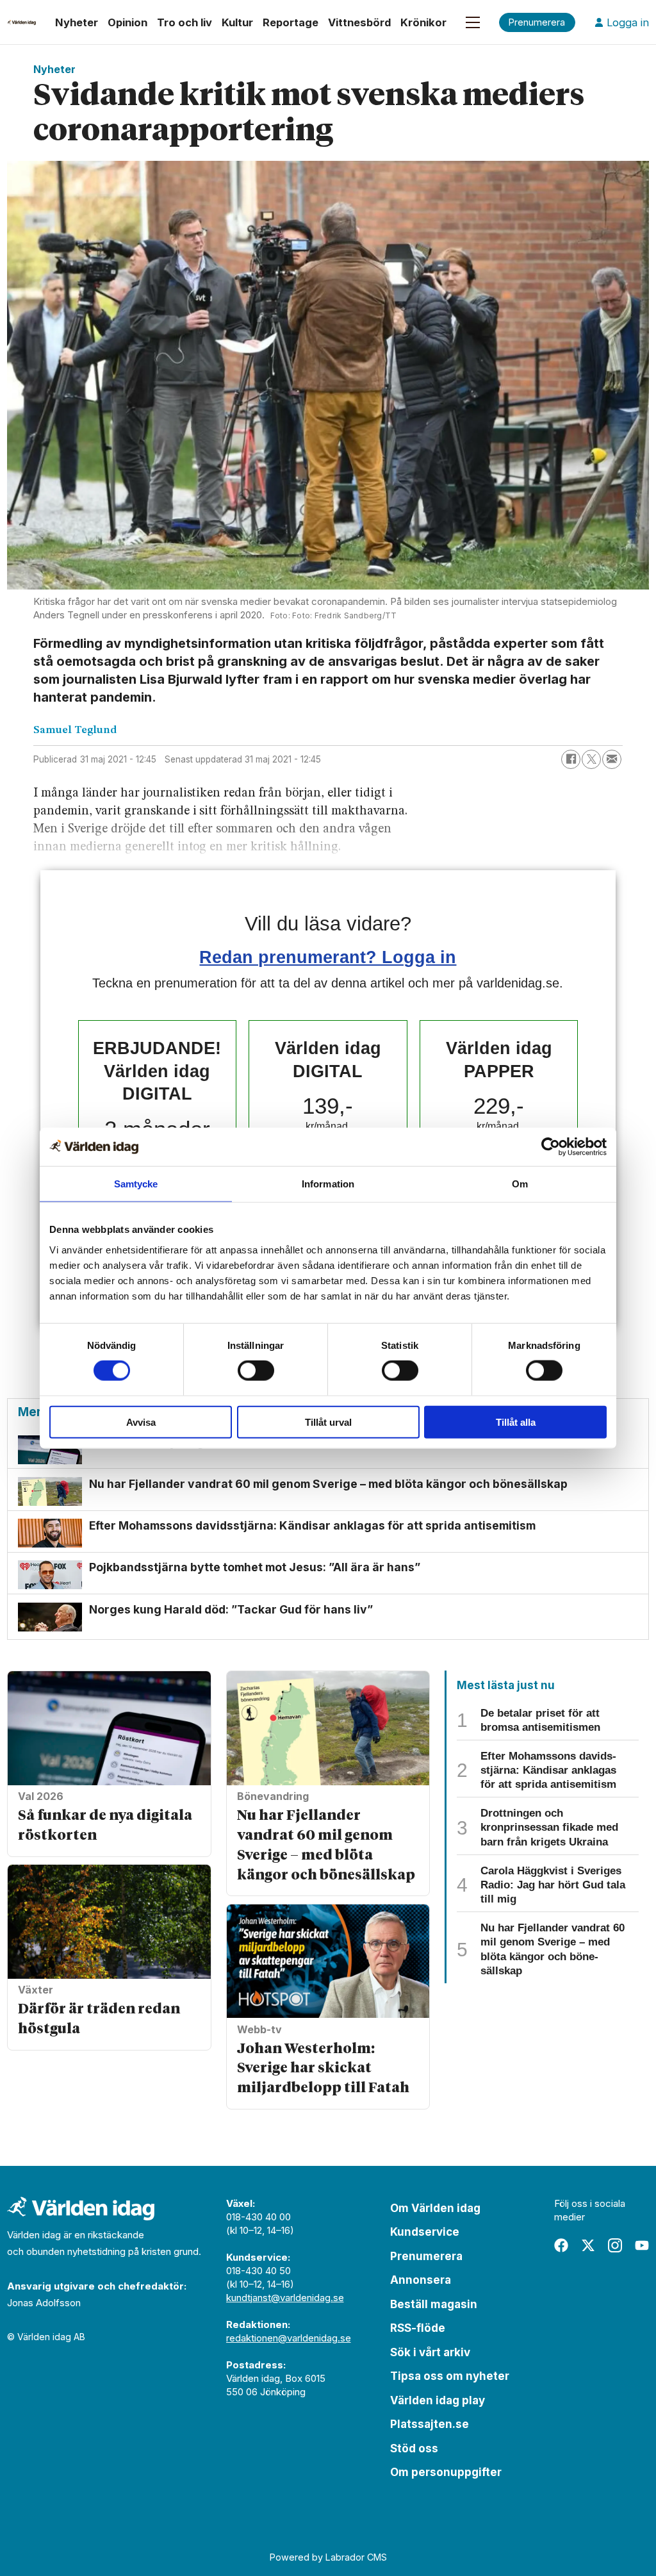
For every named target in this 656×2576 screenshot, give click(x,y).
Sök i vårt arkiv (430, 2352)
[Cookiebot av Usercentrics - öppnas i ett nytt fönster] (551, 1147)
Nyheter (77, 22)
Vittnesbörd (359, 22)
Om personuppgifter (446, 2472)
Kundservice (425, 2232)
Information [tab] (328, 1184)
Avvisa (141, 1422)
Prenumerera (426, 2256)
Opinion (127, 22)
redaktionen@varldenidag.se (289, 2338)
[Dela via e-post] (612, 759)
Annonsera (421, 2280)
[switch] (256, 1371)
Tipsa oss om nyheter (450, 2376)
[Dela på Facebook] (571, 759)
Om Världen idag (435, 2208)
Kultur (237, 22)
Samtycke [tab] (136, 1184)
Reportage (291, 22)
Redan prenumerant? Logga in (328, 957)
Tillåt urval (328, 1422)
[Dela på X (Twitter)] (591, 759)
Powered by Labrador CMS (328, 2557)
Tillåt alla (516, 1422)
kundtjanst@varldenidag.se (285, 2298)
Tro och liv (184, 22)
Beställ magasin (434, 2304)
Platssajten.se (430, 2424)
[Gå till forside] (21, 22)
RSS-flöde (418, 2328)
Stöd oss (414, 2448)
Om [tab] (520, 1184)
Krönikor (423, 22)
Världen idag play (438, 2400)
